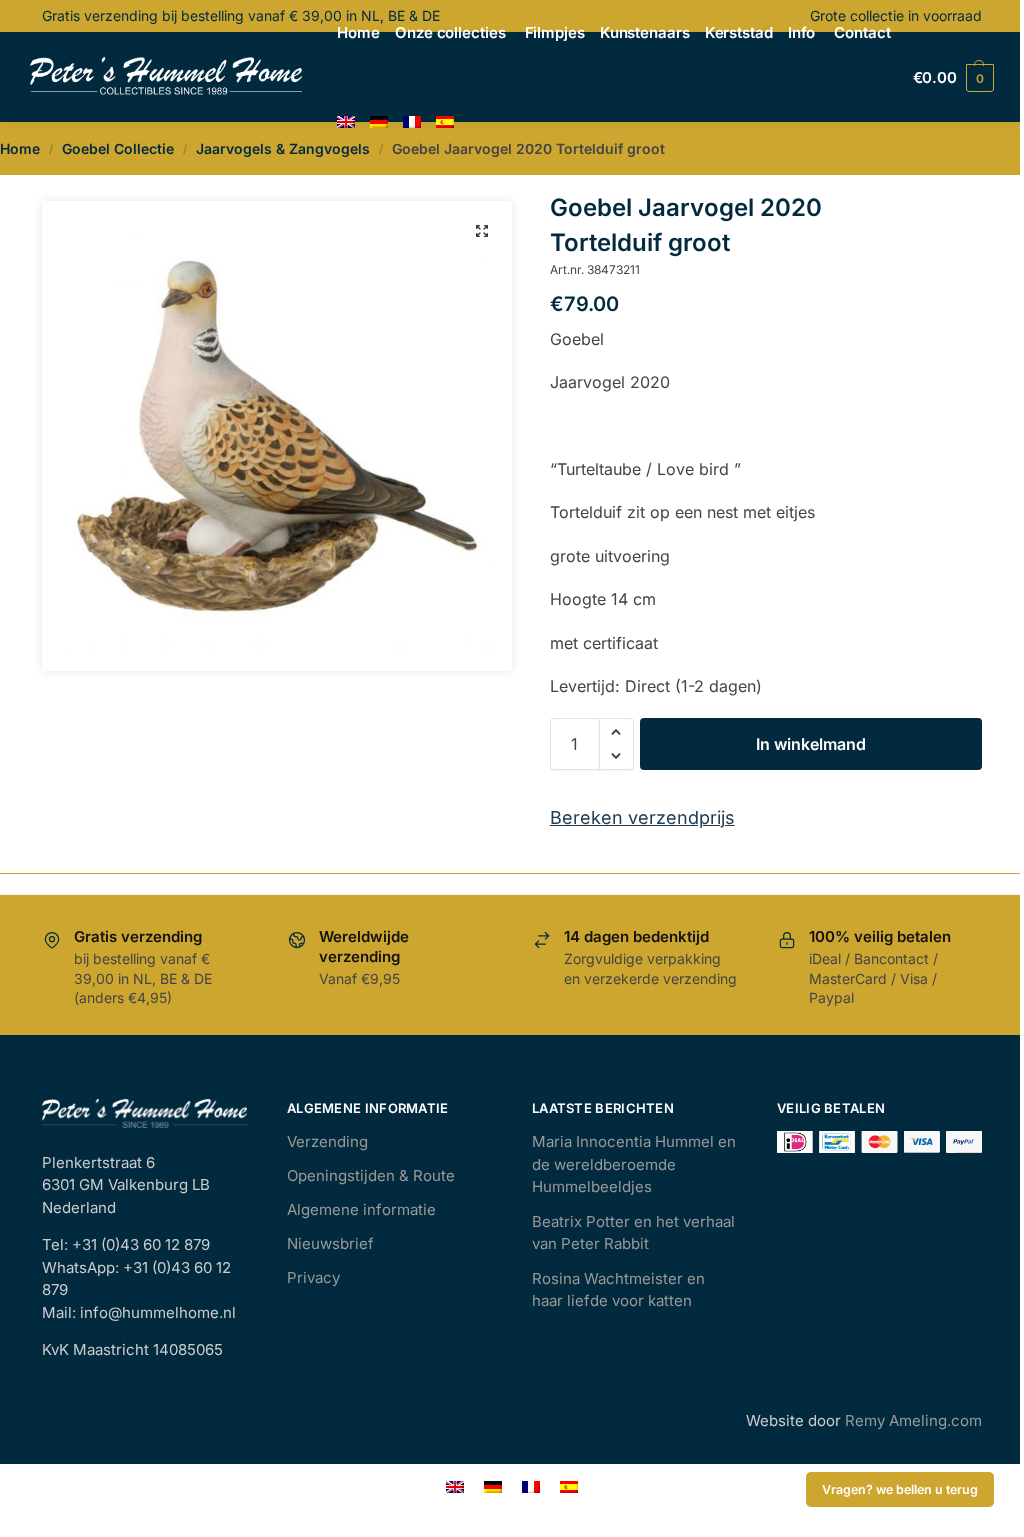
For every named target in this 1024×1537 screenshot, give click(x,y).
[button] (482, 231)
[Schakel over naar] (346, 123)
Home (20, 148)
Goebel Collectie (118, 148)
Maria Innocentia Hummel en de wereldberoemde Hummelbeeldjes (634, 1164)
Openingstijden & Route (371, 1175)
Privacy (313, 1277)
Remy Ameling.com (913, 1420)
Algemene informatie (361, 1209)
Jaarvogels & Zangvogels (283, 148)
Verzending (327, 1141)
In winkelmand (811, 744)
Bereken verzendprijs (642, 817)
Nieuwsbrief (330, 1243)
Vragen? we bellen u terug (900, 1489)
